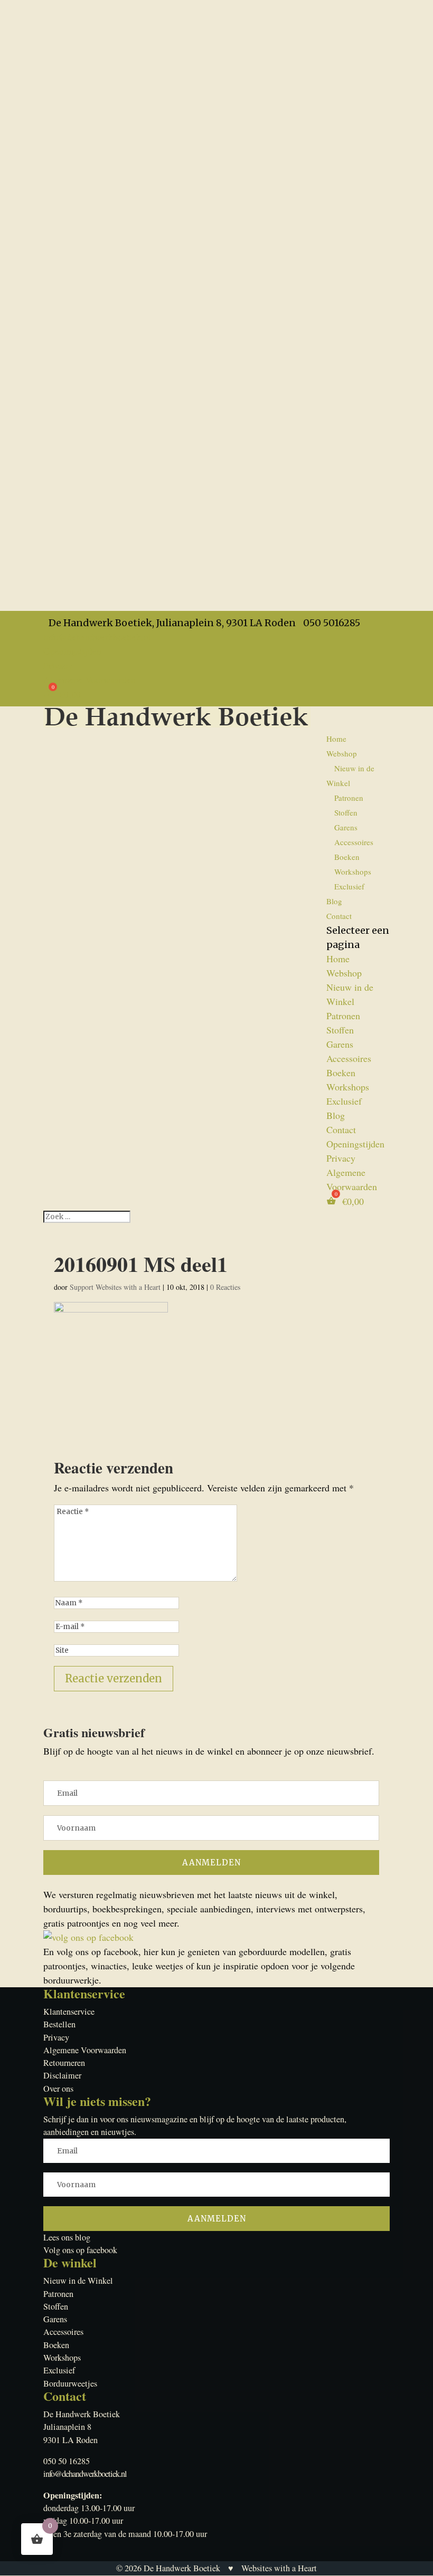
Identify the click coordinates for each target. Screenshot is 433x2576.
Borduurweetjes (70, 2383)
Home (336, 739)
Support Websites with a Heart (115, 1287)
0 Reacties (225, 1287)
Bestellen (59, 2024)
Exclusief (349, 886)
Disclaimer (62, 2075)
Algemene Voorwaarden (90, 679)
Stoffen (346, 812)
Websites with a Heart (279, 2568)
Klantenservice (69, 2012)
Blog (334, 901)
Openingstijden (72, 651)
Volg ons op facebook (80, 2250)
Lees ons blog (67, 2237)
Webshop (342, 753)
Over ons (58, 2089)
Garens (346, 827)
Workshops (353, 872)
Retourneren (64, 2063)
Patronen (349, 798)
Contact (339, 916)
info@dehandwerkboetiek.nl (85, 2474)
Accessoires (354, 842)
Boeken (347, 857)
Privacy (58, 665)
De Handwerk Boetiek (182, 2568)
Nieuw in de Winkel (350, 775)
